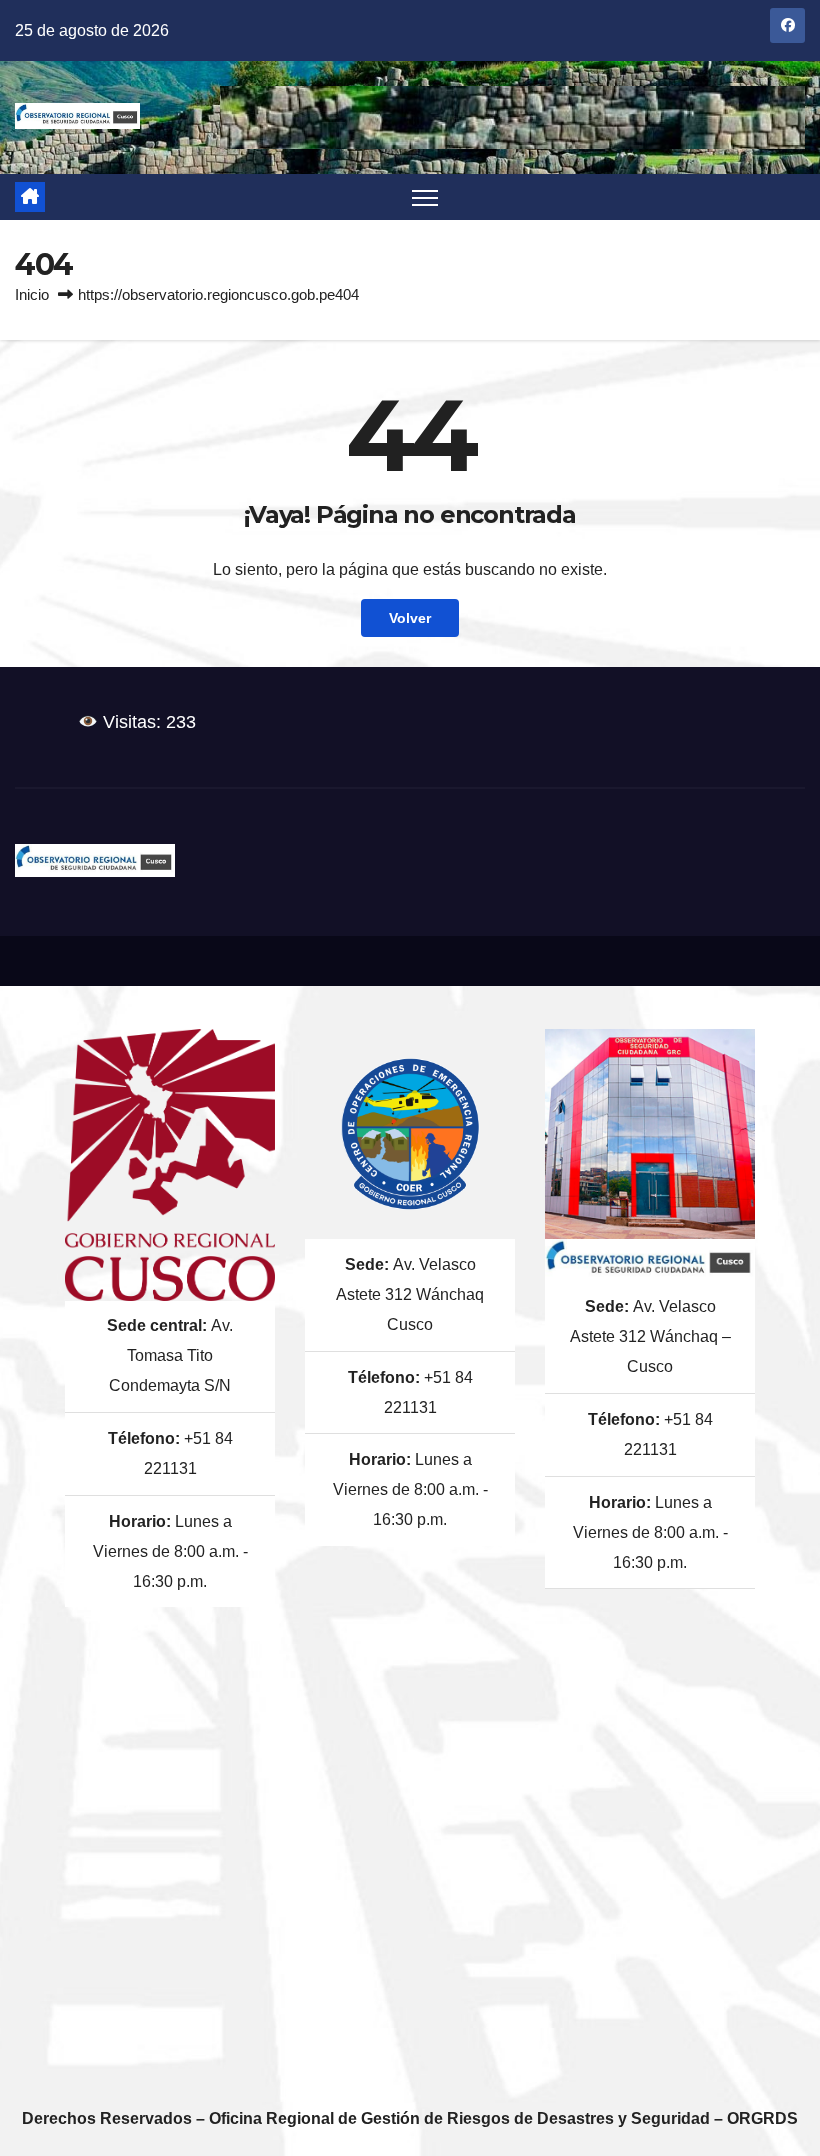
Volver (410, 618)
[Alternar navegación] (425, 197)
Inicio (32, 294)
